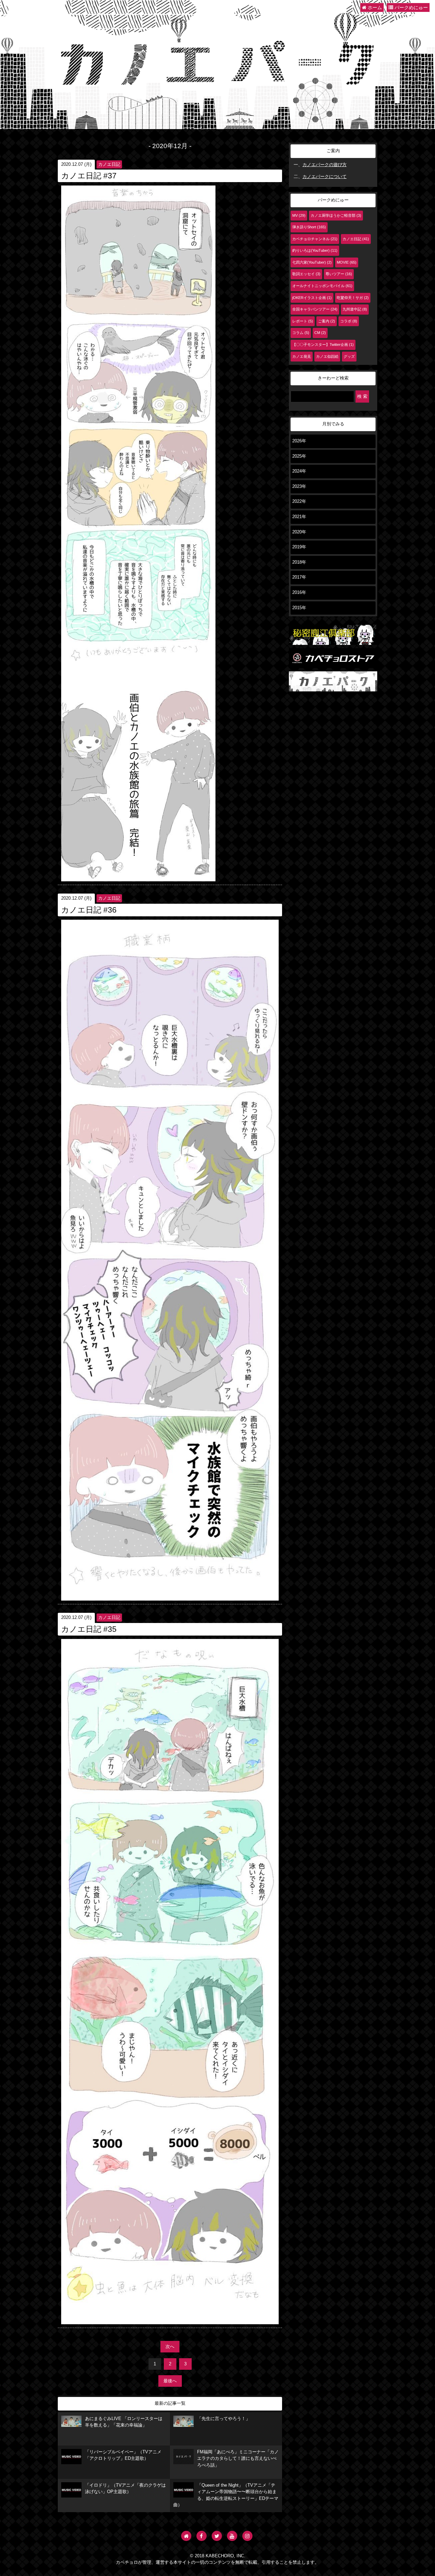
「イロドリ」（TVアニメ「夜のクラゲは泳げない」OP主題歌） (125, 2489)
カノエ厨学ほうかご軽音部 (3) (336, 215)
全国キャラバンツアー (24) (315, 309)
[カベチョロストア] (333, 665)
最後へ (170, 2381)
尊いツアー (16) (339, 274)
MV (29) (299, 215)
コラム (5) (301, 333)
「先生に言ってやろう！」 (224, 2419)
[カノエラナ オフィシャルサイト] (186, 2536)
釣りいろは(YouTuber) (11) (315, 250)
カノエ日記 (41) (356, 239)
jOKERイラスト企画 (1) (312, 298)
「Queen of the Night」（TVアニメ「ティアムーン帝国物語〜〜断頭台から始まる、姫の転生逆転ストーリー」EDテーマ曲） (226, 2495)
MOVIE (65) (347, 262)
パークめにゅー (411, 7)
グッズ (349, 356)
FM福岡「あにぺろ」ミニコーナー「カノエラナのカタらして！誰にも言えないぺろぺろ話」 (238, 2459)
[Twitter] (217, 2536)
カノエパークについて (325, 177)
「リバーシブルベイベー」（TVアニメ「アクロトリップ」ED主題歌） (123, 2455)
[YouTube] (232, 2536)
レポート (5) (303, 321)
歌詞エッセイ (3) (306, 274)
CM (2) (320, 333)
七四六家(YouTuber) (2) (312, 262)
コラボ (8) (349, 321)
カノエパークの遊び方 (325, 165)
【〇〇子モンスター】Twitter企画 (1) (323, 345)
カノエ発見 (302, 356)
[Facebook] (202, 2536)
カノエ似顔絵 (327, 356)
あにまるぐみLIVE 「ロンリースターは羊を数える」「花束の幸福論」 (124, 2422)
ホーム (374, 7)
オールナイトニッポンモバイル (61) (322, 286)
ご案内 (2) (327, 321)
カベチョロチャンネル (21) (315, 239)
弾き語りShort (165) (309, 227)
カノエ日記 (109, 164)
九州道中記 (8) (355, 309)
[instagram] (247, 2536)
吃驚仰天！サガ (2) (353, 298)
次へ (170, 2347)
